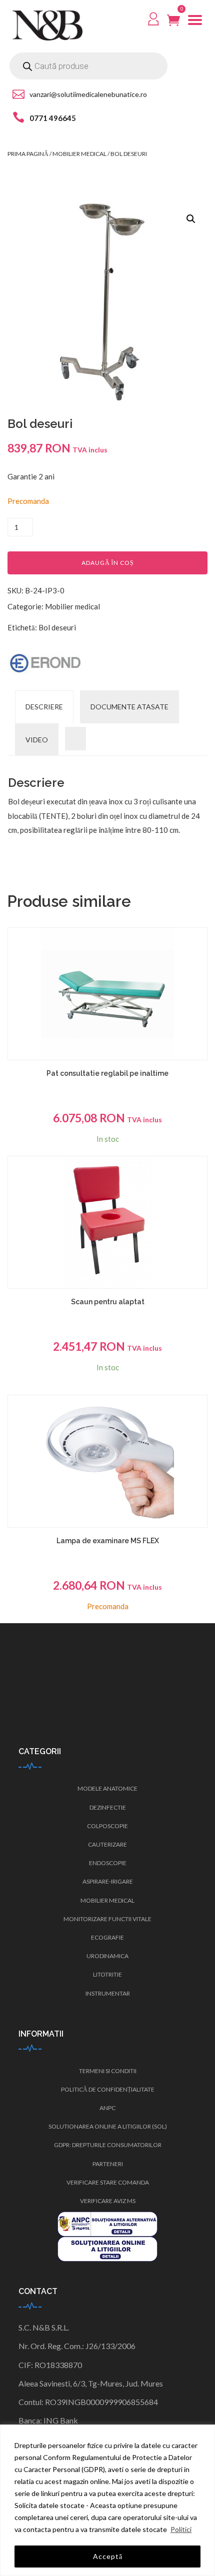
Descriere (44, 707)
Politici (181, 2529)
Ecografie (107, 1937)
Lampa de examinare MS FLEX (108, 1541)
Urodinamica (107, 1956)
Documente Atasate (129, 707)
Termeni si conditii (108, 2071)
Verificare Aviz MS (108, 2201)
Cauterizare (107, 1844)
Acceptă (108, 2556)
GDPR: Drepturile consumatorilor (108, 2145)
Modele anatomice (107, 1788)
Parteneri (108, 2164)
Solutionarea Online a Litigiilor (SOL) (108, 2126)
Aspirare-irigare (108, 1881)
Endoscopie (108, 1863)
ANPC (107, 2108)
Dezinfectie (108, 1807)
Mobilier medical (79, 154)
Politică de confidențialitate (108, 2089)
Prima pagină (28, 154)
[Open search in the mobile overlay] (88, 66)
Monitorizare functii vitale (107, 1919)
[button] (191, 219)
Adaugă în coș (108, 563)
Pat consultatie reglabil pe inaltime (107, 1073)
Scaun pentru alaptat (108, 1302)
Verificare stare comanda (108, 2182)
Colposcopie (107, 1826)
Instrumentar (108, 1993)
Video (37, 740)
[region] (107, 2500)
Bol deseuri (57, 627)
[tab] (44, 707)
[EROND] (45, 663)
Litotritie (107, 1974)
